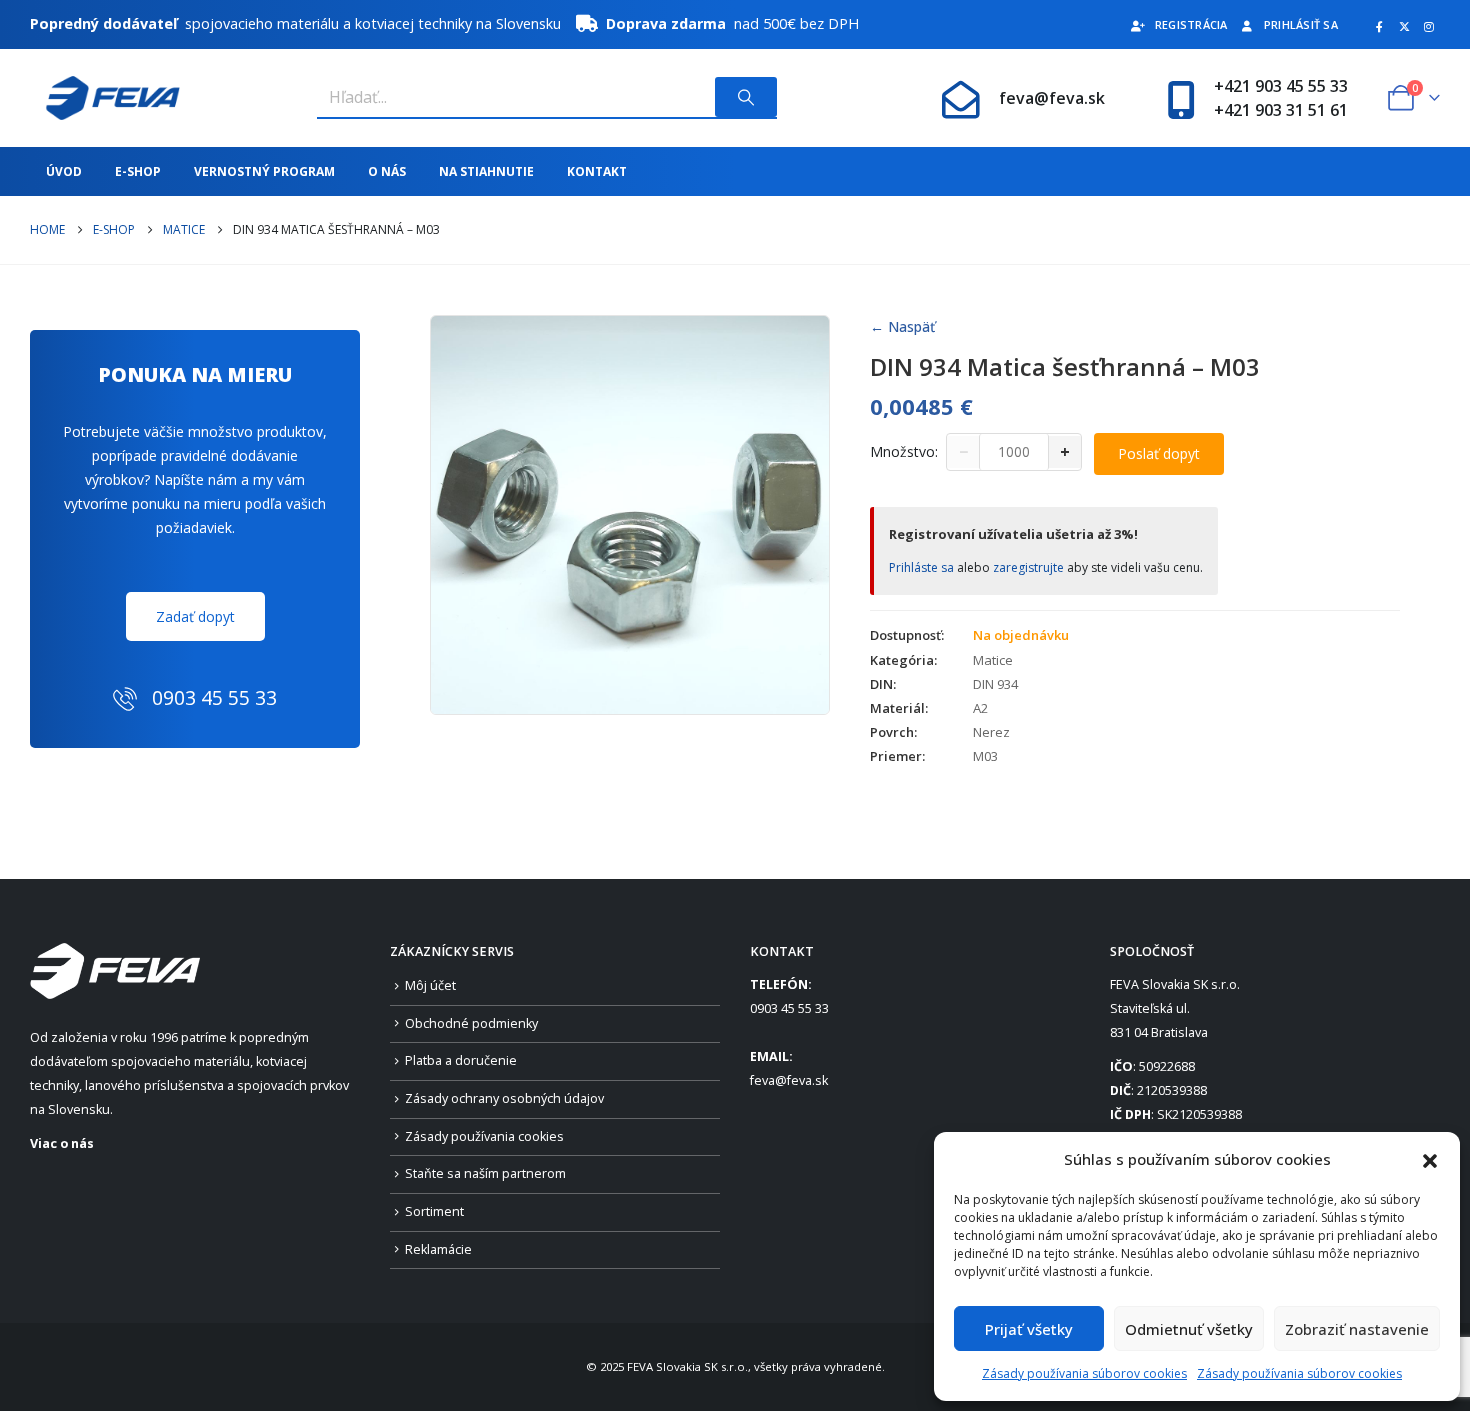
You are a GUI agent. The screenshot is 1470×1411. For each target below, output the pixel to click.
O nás (387, 171)
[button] (1430, 1159)
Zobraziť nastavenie (1357, 1329)
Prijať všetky (1029, 1329)
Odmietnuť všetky (1189, 1329)
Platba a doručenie (461, 1060)
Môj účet (430, 985)
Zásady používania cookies (484, 1136)
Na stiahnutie (486, 171)
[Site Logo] (105, 98)
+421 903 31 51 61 (1281, 110)
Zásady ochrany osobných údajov (504, 1098)
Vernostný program (264, 171)
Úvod (64, 171)
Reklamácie (438, 1249)
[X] (1404, 26)
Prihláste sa (921, 567)
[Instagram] (1429, 26)
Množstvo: (904, 451)
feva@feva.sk (1052, 98)
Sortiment (434, 1211)
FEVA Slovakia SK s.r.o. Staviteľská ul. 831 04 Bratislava (1175, 1008)
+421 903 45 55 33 (1281, 86)
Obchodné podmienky (471, 1023)
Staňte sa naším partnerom (485, 1173)
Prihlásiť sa (1301, 24)
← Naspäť (902, 326)
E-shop (138, 171)
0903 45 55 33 (789, 1008)
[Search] (746, 97)
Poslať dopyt (1159, 453)
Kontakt (597, 171)
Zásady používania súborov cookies (1084, 1373)
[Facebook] (1379, 26)
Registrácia (1191, 24)
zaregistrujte (1028, 567)
